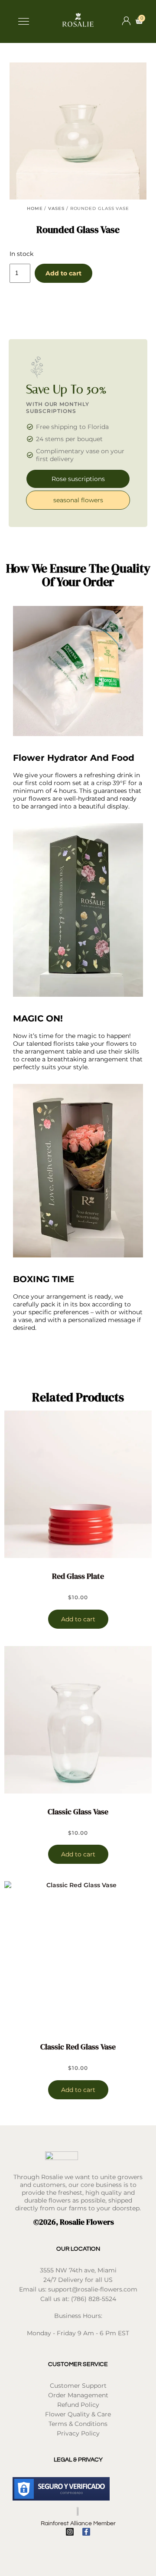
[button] (23, 22)
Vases (56, 208)
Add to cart (63, 273)
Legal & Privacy (78, 2460)
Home (35, 208)
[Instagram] (70, 2532)
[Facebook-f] (86, 2532)
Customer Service (78, 2364)
